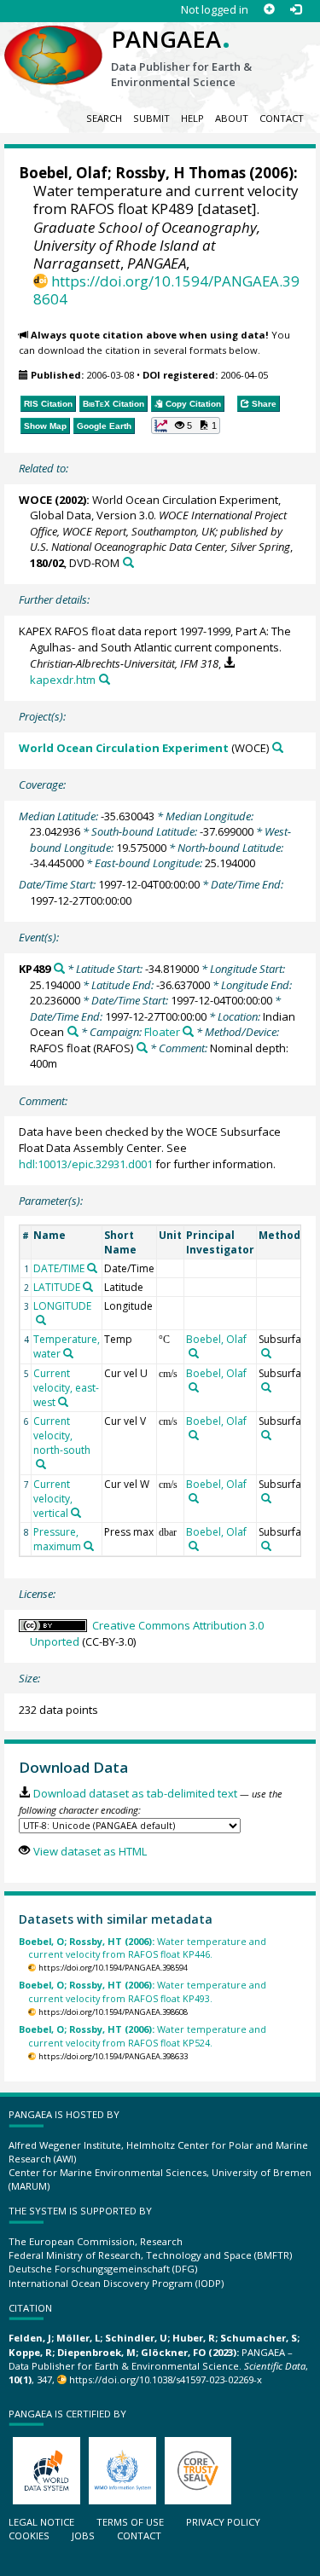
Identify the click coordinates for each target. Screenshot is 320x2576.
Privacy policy (223, 2522)
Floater (162, 1032)
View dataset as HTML (90, 1851)
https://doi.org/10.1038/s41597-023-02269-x (166, 2379)
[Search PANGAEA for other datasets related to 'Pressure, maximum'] (89, 1546)
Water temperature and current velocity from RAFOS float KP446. (143, 1948)
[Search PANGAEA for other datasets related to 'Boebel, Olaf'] (194, 1353)
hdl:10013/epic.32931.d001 (86, 1164)
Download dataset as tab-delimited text (135, 1793)
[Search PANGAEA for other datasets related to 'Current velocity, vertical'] (76, 1513)
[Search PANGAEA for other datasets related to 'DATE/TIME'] (92, 1268)
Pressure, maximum (57, 1539)
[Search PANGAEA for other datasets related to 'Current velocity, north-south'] (41, 1464)
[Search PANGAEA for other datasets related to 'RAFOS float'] (142, 1048)
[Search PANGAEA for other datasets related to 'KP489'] (59, 968)
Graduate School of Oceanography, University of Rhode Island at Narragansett (147, 245)
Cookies (29, 2535)
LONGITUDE (62, 1306)
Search (104, 118)
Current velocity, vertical (53, 1499)
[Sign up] (269, 10)
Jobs (83, 2535)
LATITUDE (57, 1287)
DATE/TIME (59, 1268)
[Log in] (296, 10)
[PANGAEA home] (53, 42)
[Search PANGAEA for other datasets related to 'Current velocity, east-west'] (63, 1402)
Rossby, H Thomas (180, 173)
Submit (151, 118)
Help (192, 118)
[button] (186, 425)
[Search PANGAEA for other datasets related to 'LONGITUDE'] (41, 1320)
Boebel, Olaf (63, 173)
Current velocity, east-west (66, 1388)
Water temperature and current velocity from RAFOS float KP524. (143, 2035)
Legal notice (41, 2522)
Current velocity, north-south (62, 1436)
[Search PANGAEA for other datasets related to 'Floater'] (188, 1031)
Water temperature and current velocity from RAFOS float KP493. (143, 1991)
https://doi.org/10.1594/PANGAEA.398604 (166, 290)
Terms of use (130, 2522)
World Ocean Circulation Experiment (124, 748)
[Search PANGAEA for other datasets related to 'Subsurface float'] (266, 1353)
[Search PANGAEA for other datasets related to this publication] (128, 562)
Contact (282, 118)
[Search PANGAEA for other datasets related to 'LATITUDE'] (88, 1287)
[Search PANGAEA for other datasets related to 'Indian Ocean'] (73, 1031)
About (232, 118)
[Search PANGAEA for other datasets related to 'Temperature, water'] (68, 1353)
